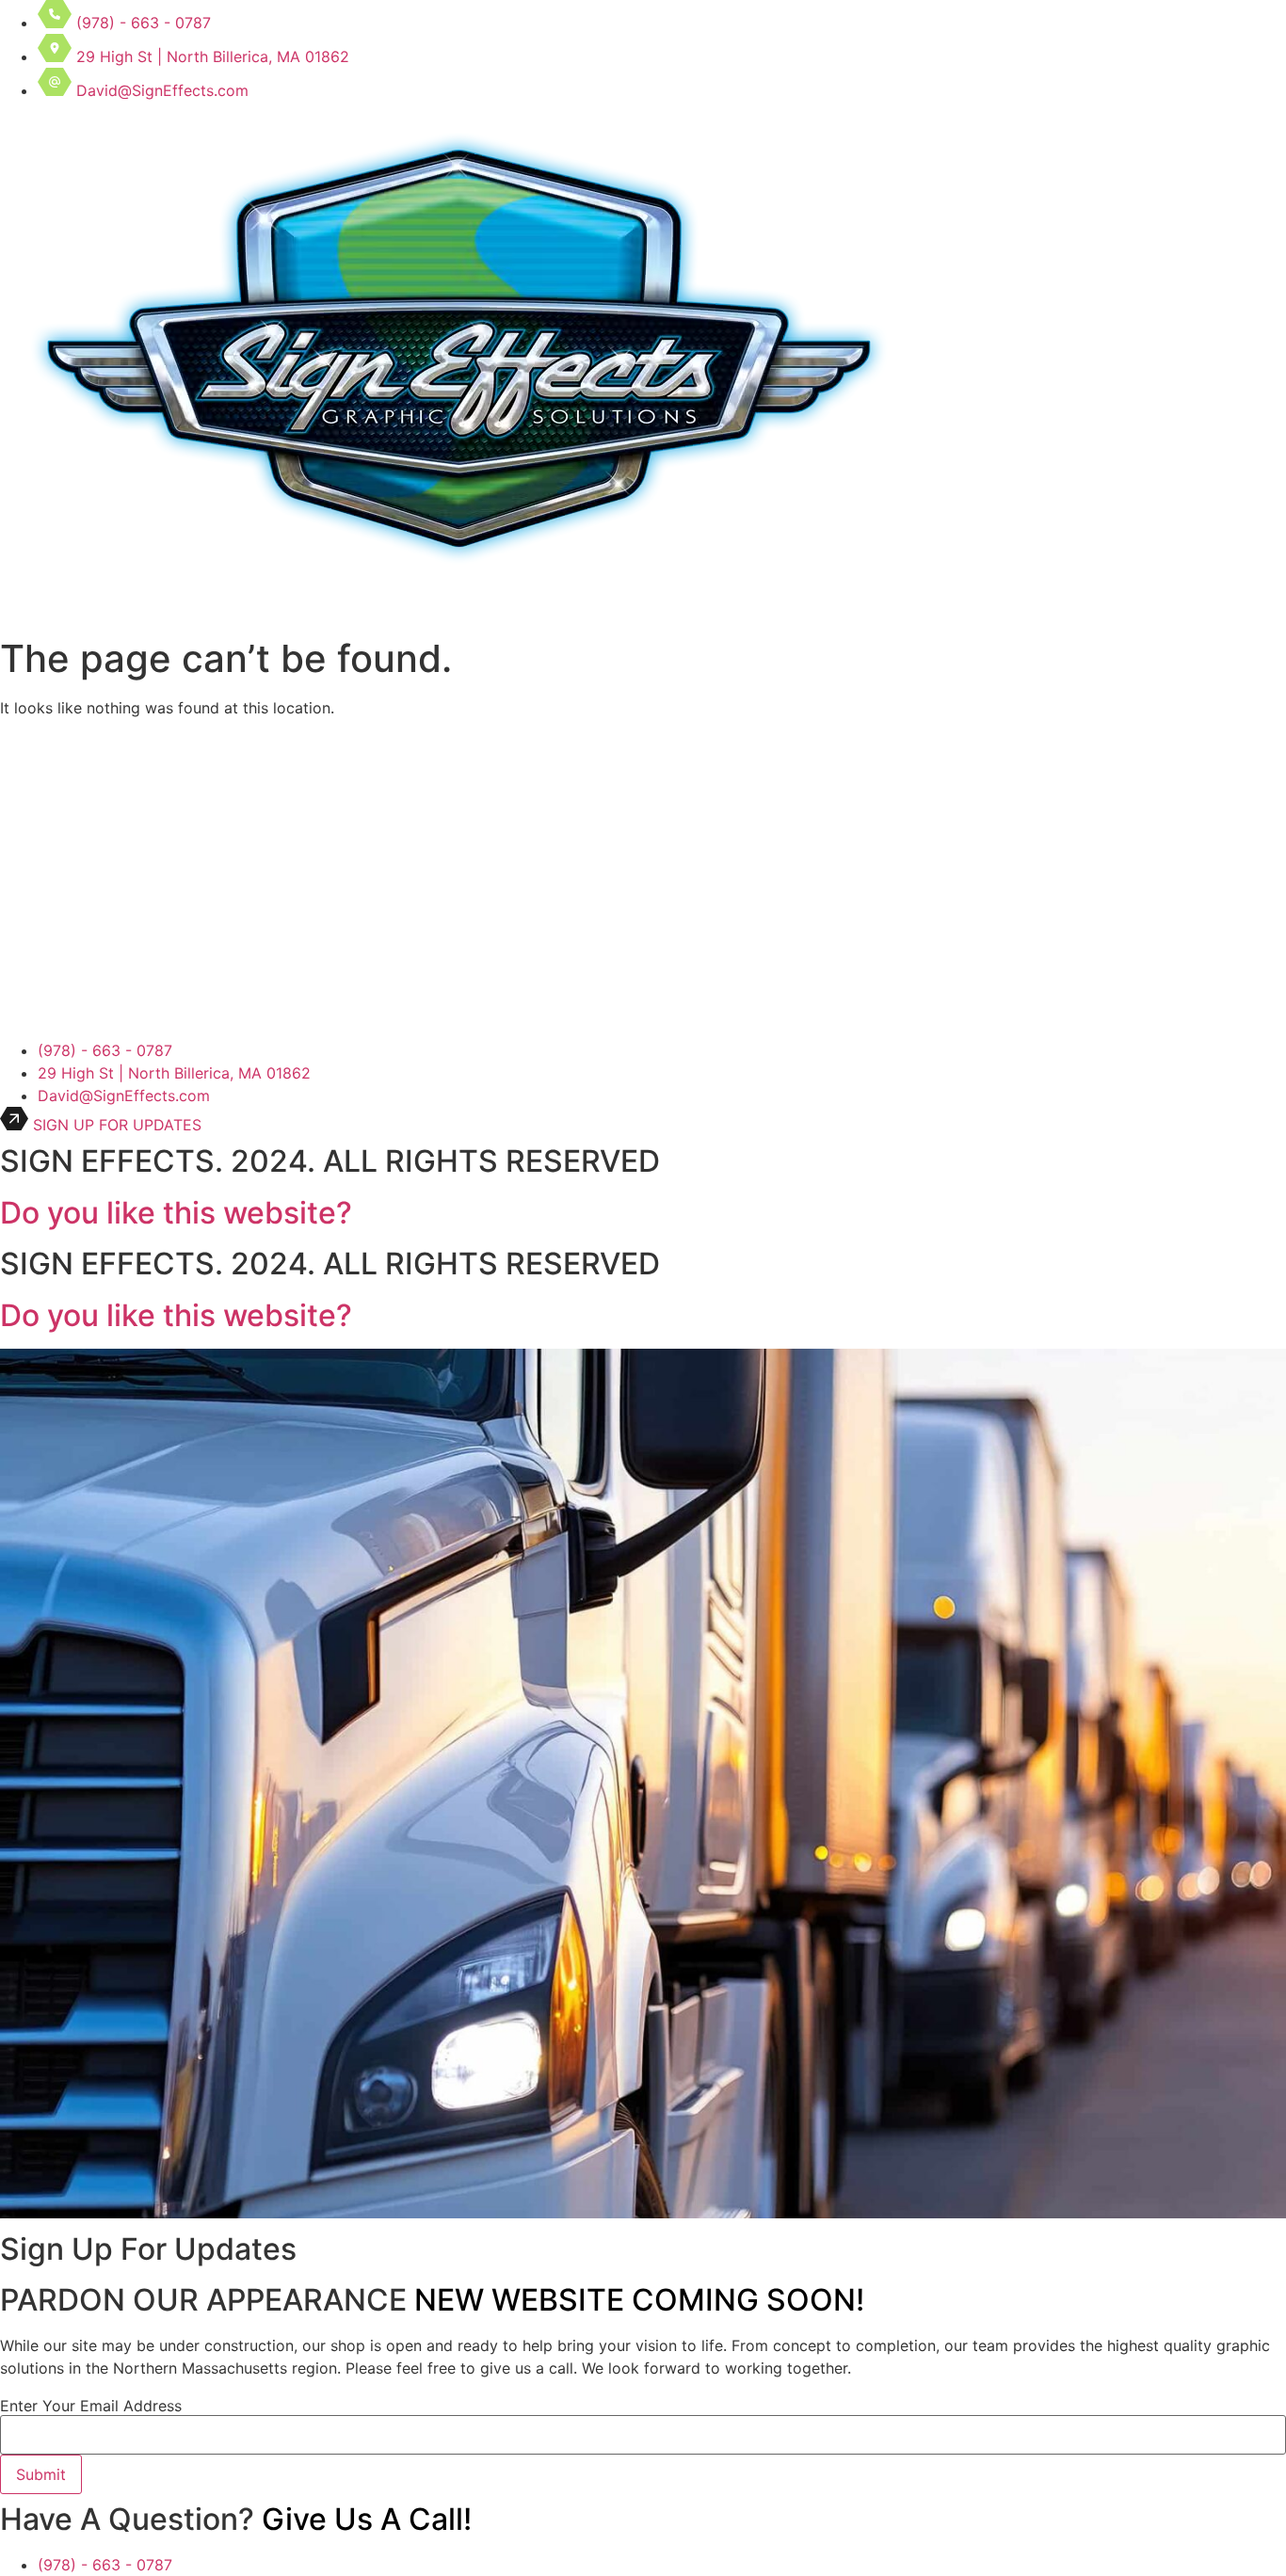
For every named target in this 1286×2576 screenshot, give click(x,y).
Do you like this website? (176, 1213)
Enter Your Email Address (91, 2406)
